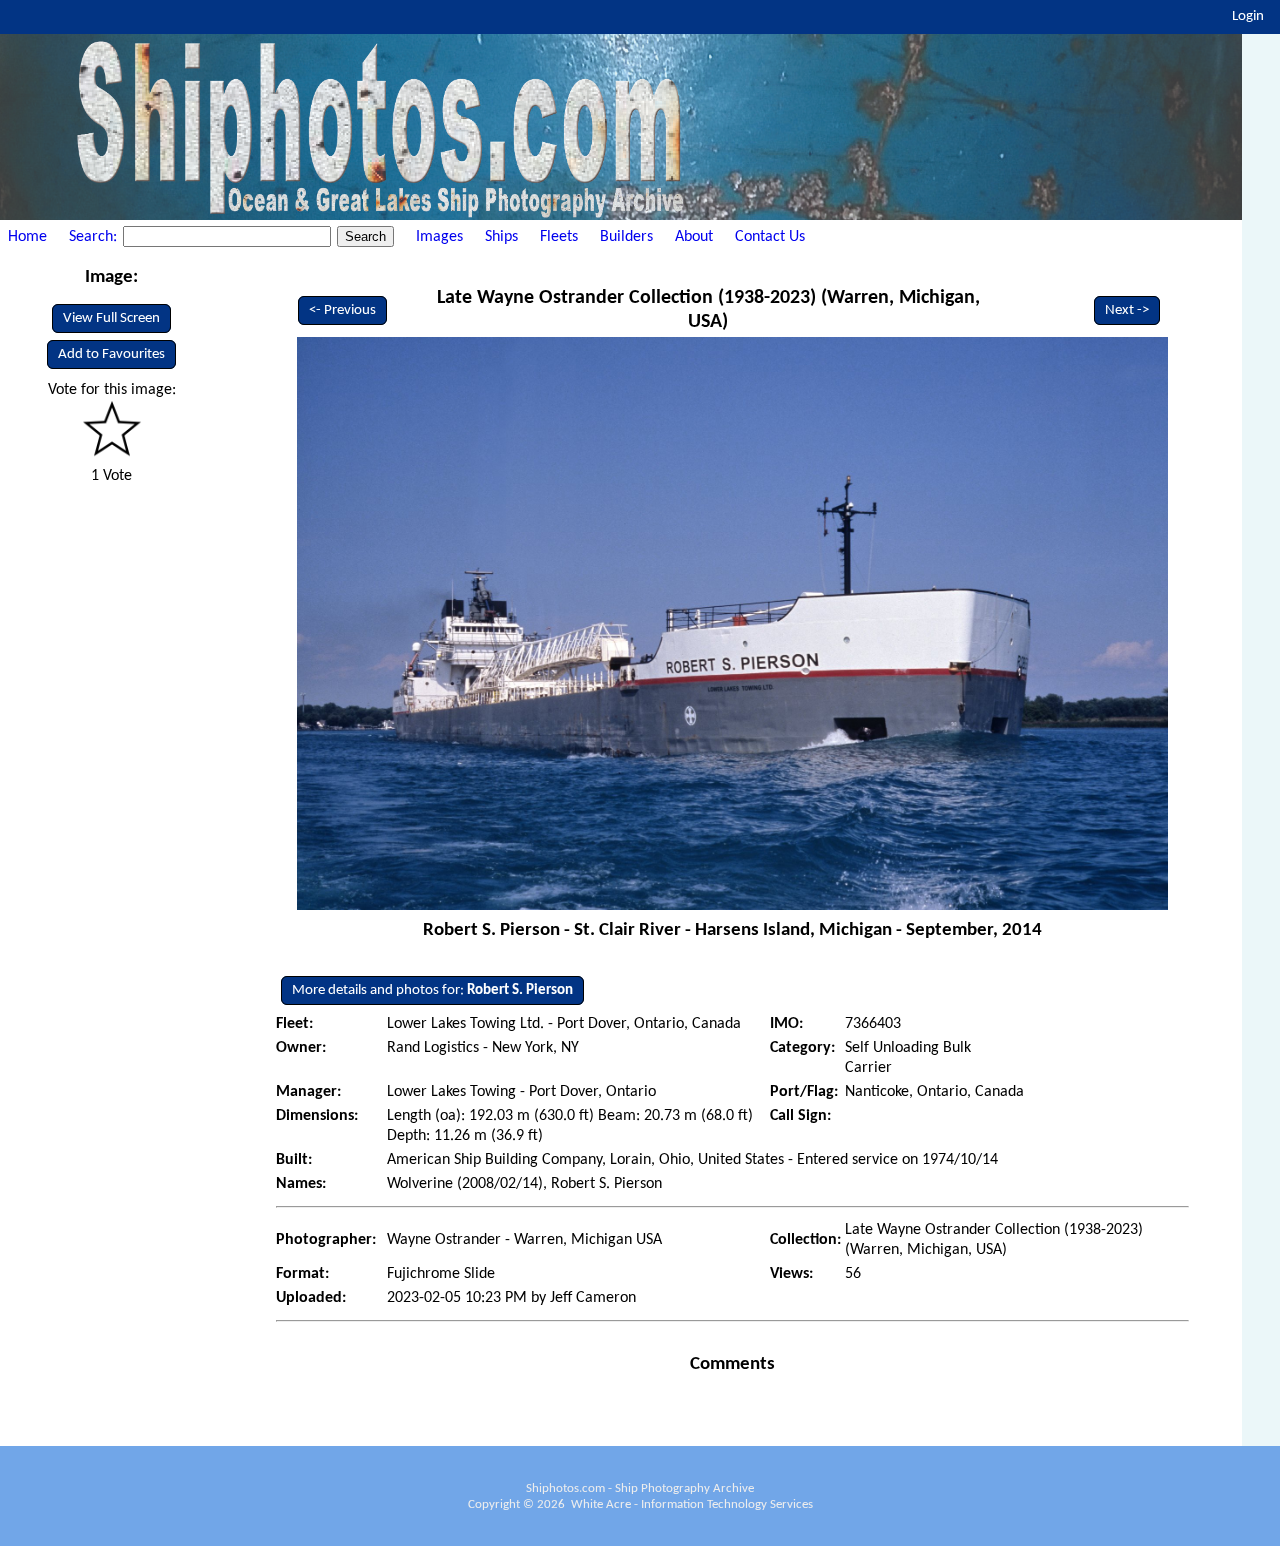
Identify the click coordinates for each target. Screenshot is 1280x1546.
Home (27, 237)
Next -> (1127, 310)
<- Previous (342, 310)
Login (1248, 16)
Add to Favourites (111, 354)
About (694, 237)
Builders (626, 237)
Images (439, 237)
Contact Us (770, 237)
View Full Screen (111, 318)
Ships (501, 237)
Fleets (559, 237)
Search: (95, 237)
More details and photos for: (432, 990)
